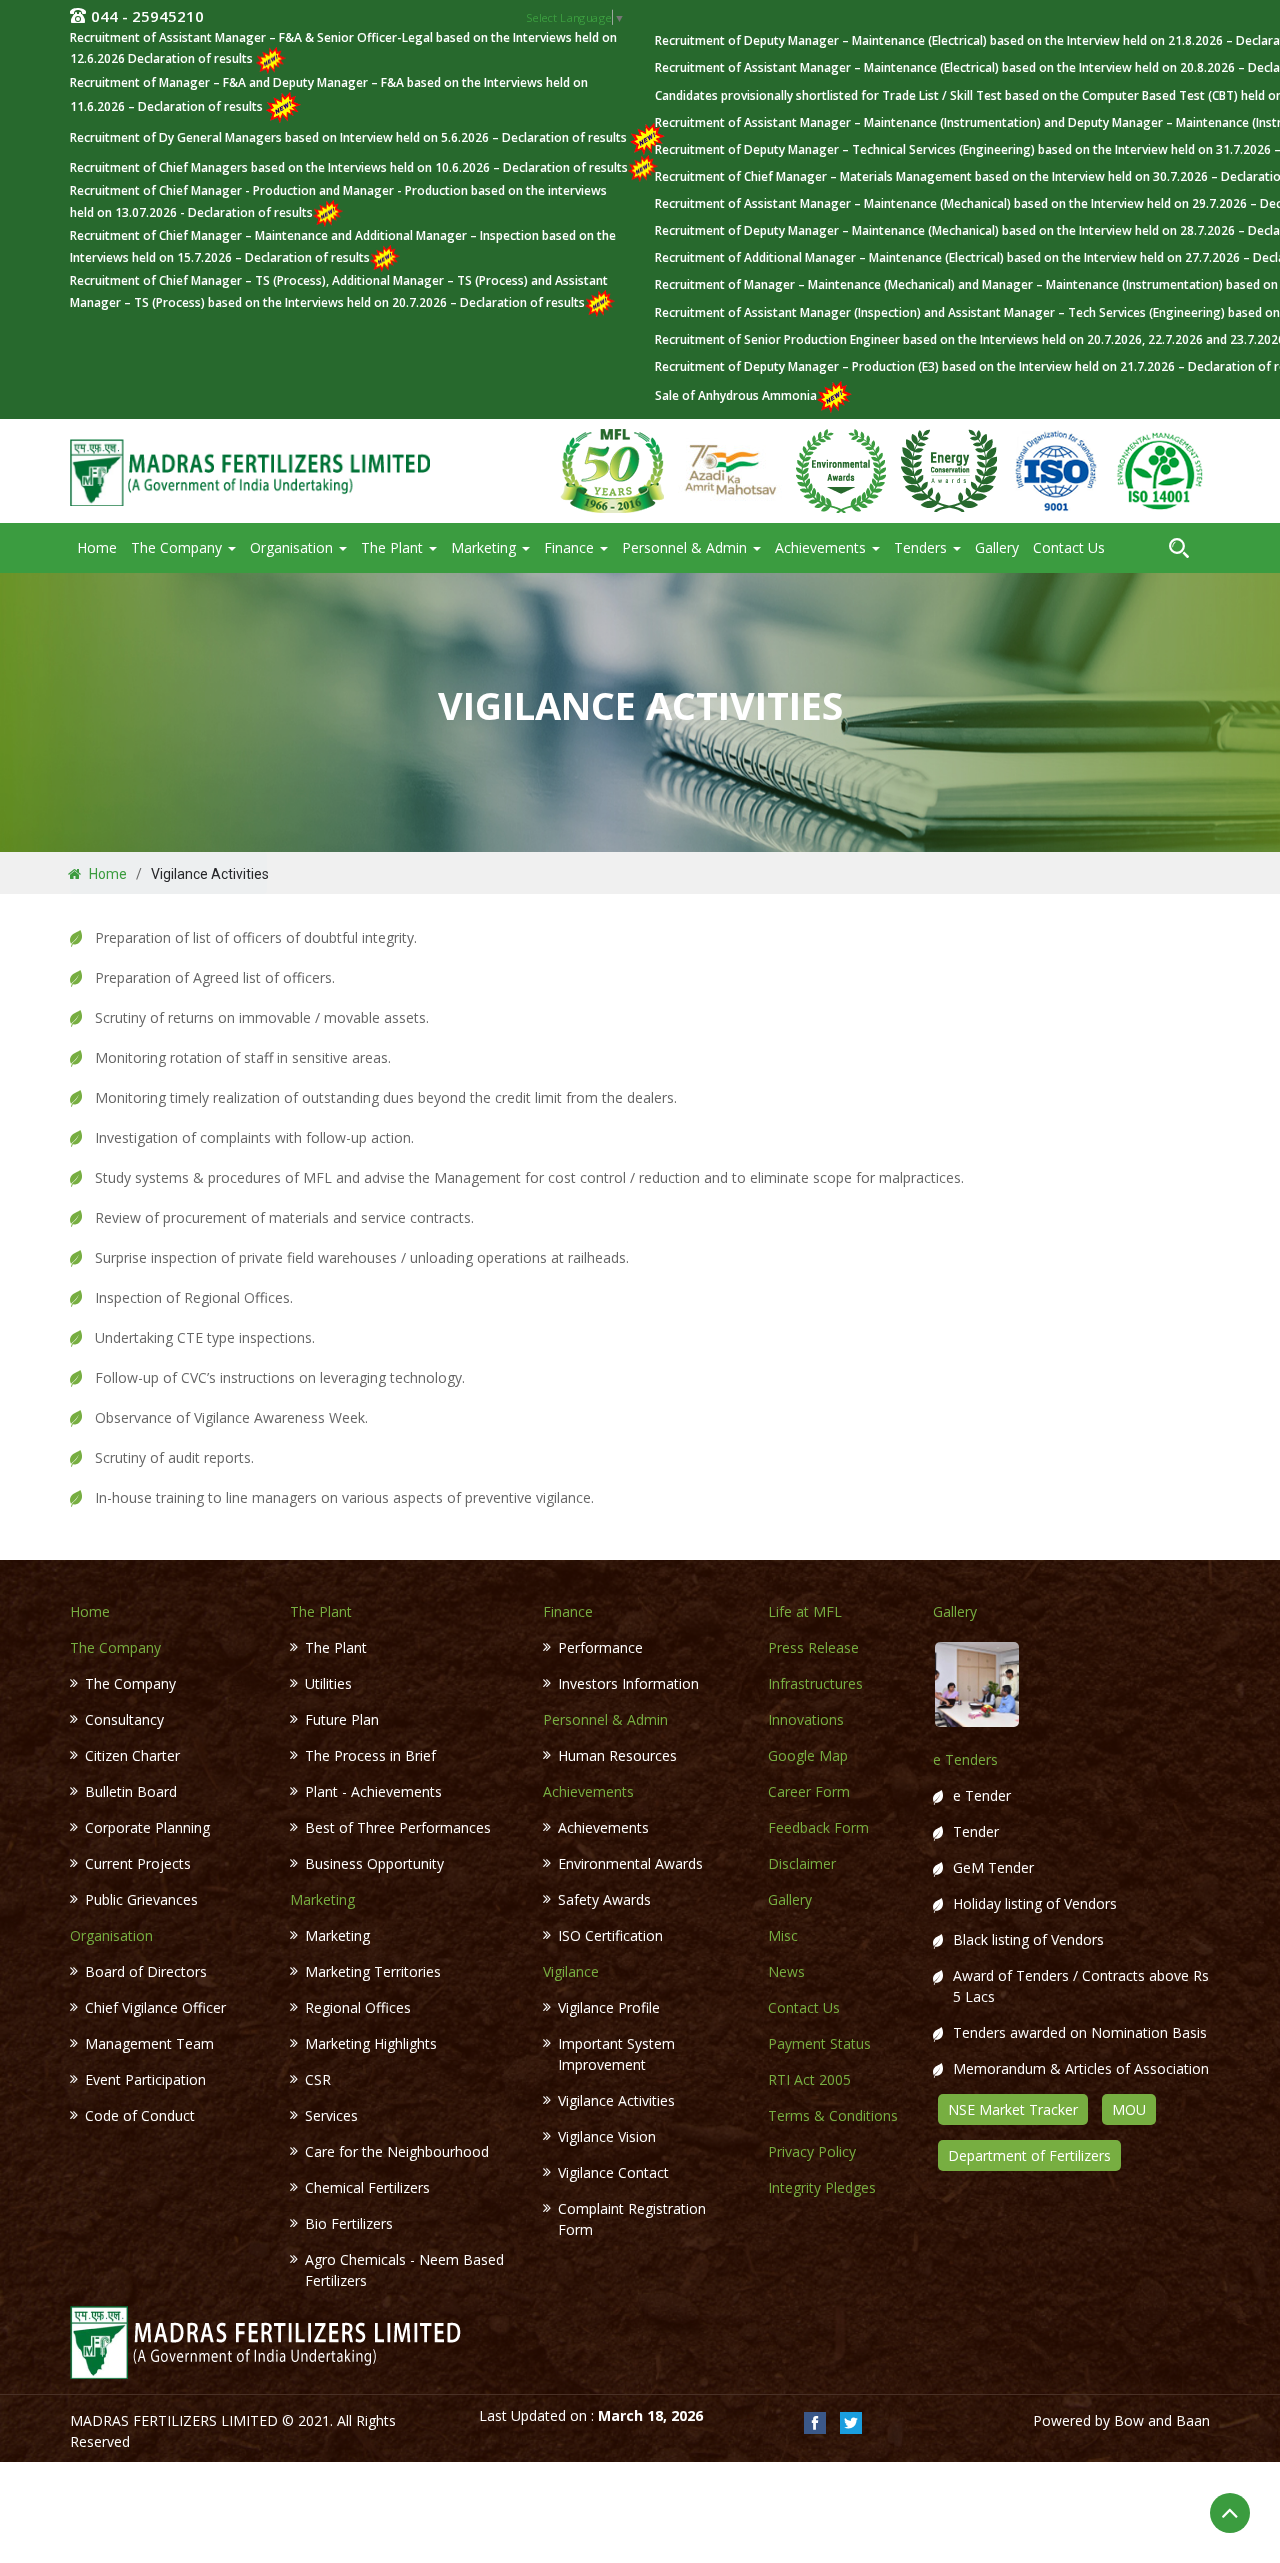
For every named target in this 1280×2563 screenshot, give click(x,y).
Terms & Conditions (833, 2115)
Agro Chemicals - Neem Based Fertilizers (404, 2270)
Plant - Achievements (373, 1791)
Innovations (806, 1719)
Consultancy (124, 1719)
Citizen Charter (132, 1755)
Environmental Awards (630, 1863)
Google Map (808, 1755)
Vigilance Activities (616, 2100)
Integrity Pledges (822, 2187)
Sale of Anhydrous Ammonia (736, 395)
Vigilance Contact (613, 2172)
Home (97, 547)
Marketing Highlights (371, 2043)
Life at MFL (805, 1611)
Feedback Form (818, 1827)
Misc (783, 1935)
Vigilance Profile (609, 2007)
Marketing (485, 547)
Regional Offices (358, 2007)
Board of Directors (146, 1971)
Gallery (997, 547)
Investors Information (628, 1683)
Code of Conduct (140, 2115)
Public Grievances (141, 1899)
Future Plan (342, 1719)
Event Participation (145, 2079)
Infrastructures (815, 1683)
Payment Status (819, 2043)
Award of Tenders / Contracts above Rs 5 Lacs (1081, 1986)
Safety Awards (604, 1899)
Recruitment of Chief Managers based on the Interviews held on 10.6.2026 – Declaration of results (349, 167)
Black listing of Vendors (1028, 1939)
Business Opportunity (374, 1863)
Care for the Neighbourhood (397, 2151)
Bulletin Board (131, 1791)
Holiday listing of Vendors (1035, 1903)
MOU (1129, 2109)
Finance (571, 547)
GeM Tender (993, 1867)
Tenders (922, 547)
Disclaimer (802, 1863)
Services (331, 2115)
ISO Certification (610, 1935)
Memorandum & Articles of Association (1081, 2068)
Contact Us (1069, 547)
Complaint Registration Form (632, 2219)
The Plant (394, 547)
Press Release (813, 1647)
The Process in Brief (370, 1755)
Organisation (293, 547)
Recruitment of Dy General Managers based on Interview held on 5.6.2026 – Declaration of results (350, 137)
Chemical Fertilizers (367, 2187)
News (786, 1971)
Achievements (822, 547)
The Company (178, 547)
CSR (318, 2079)
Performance (600, 1647)
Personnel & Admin (686, 547)
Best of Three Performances (398, 1827)
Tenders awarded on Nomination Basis (1080, 2032)
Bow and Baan (1162, 2420)
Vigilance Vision (607, 2136)
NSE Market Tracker (1013, 2109)
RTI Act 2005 (809, 2079)
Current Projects (138, 1863)
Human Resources (617, 1755)
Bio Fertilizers (349, 2223)
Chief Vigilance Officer (155, 2007)
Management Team (149, 2043)
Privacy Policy (812, 2151)
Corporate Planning (147, 1827)
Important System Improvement (616, 2054)
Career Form (809, 1791)
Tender (976, 1831)
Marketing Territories (373, 1971)
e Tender (982, 1795)
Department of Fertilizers (1029, 2155)
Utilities (328, 1683)
